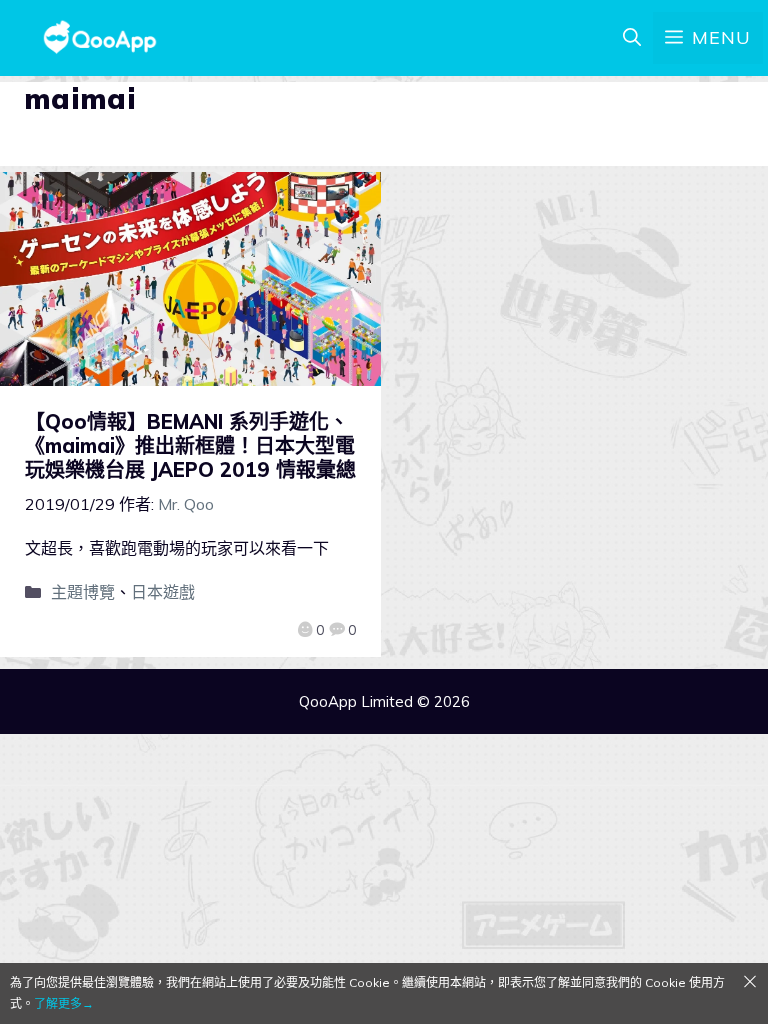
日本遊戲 (163, 592)
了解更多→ (64, 1003)
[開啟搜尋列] (632, 38)
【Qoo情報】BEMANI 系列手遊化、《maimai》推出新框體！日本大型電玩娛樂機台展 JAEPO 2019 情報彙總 (190, 445)
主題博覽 (83, 592)
